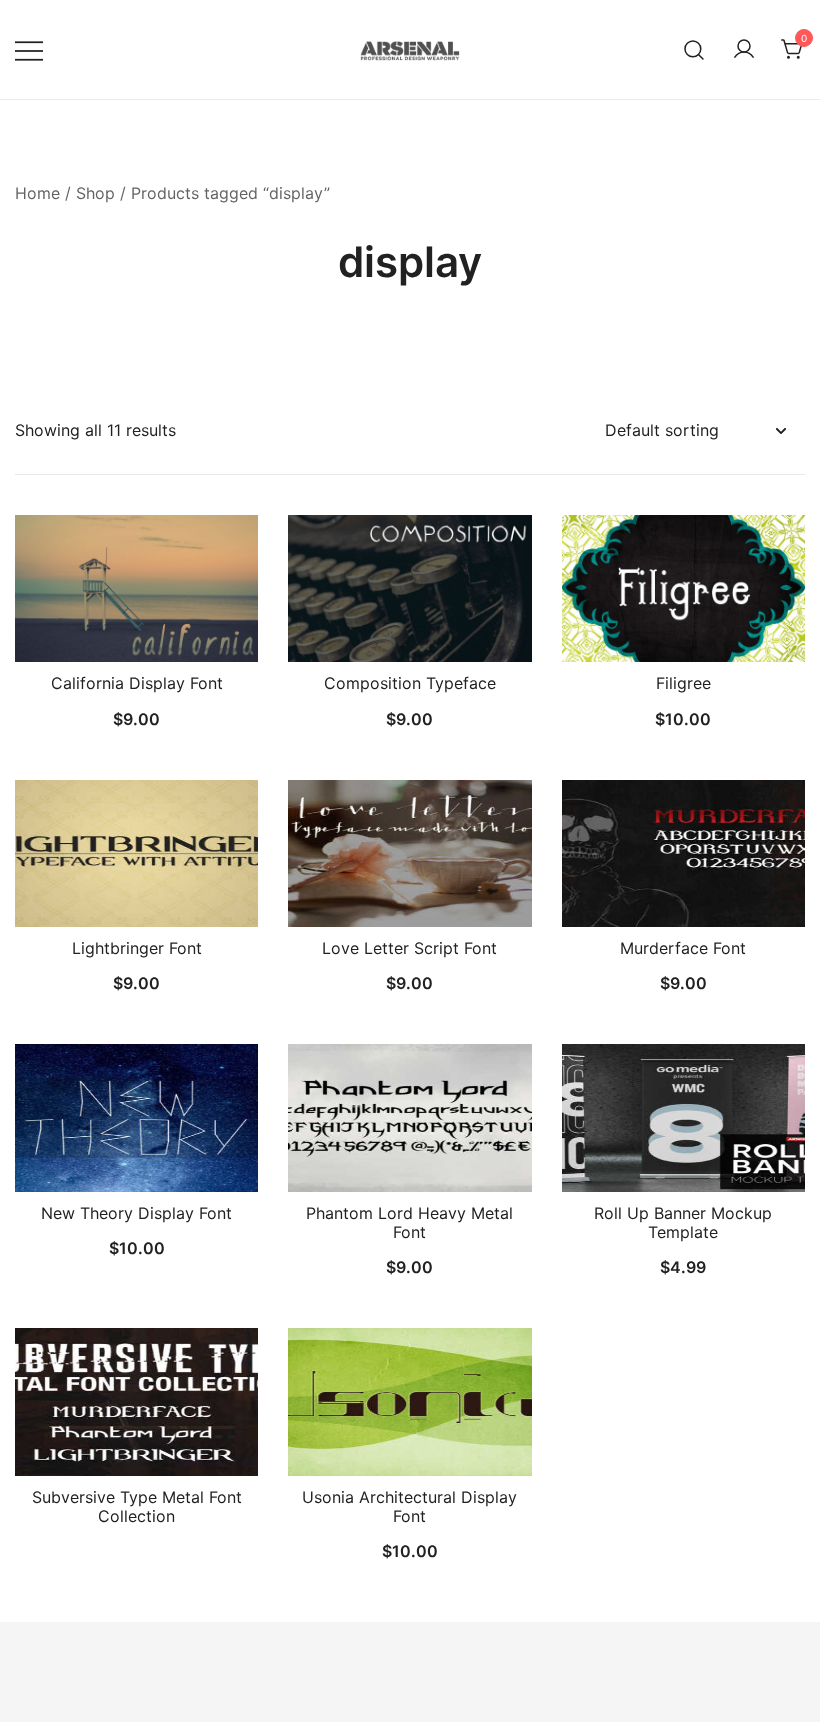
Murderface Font (683, 948)
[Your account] (744, 50)
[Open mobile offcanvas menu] (29, 49)
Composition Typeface (410, 683)
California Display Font (137, 683)
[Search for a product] (694, 49)
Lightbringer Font (137, 948)
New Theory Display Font (136, 1213)
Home (37, 193)
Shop (95, 193)
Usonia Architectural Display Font (409, 1506)
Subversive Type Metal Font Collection (137, 1506)
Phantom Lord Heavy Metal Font (409, 1222)
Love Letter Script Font (409, 948)
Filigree (683, 683)
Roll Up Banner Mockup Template (683, 1222)
